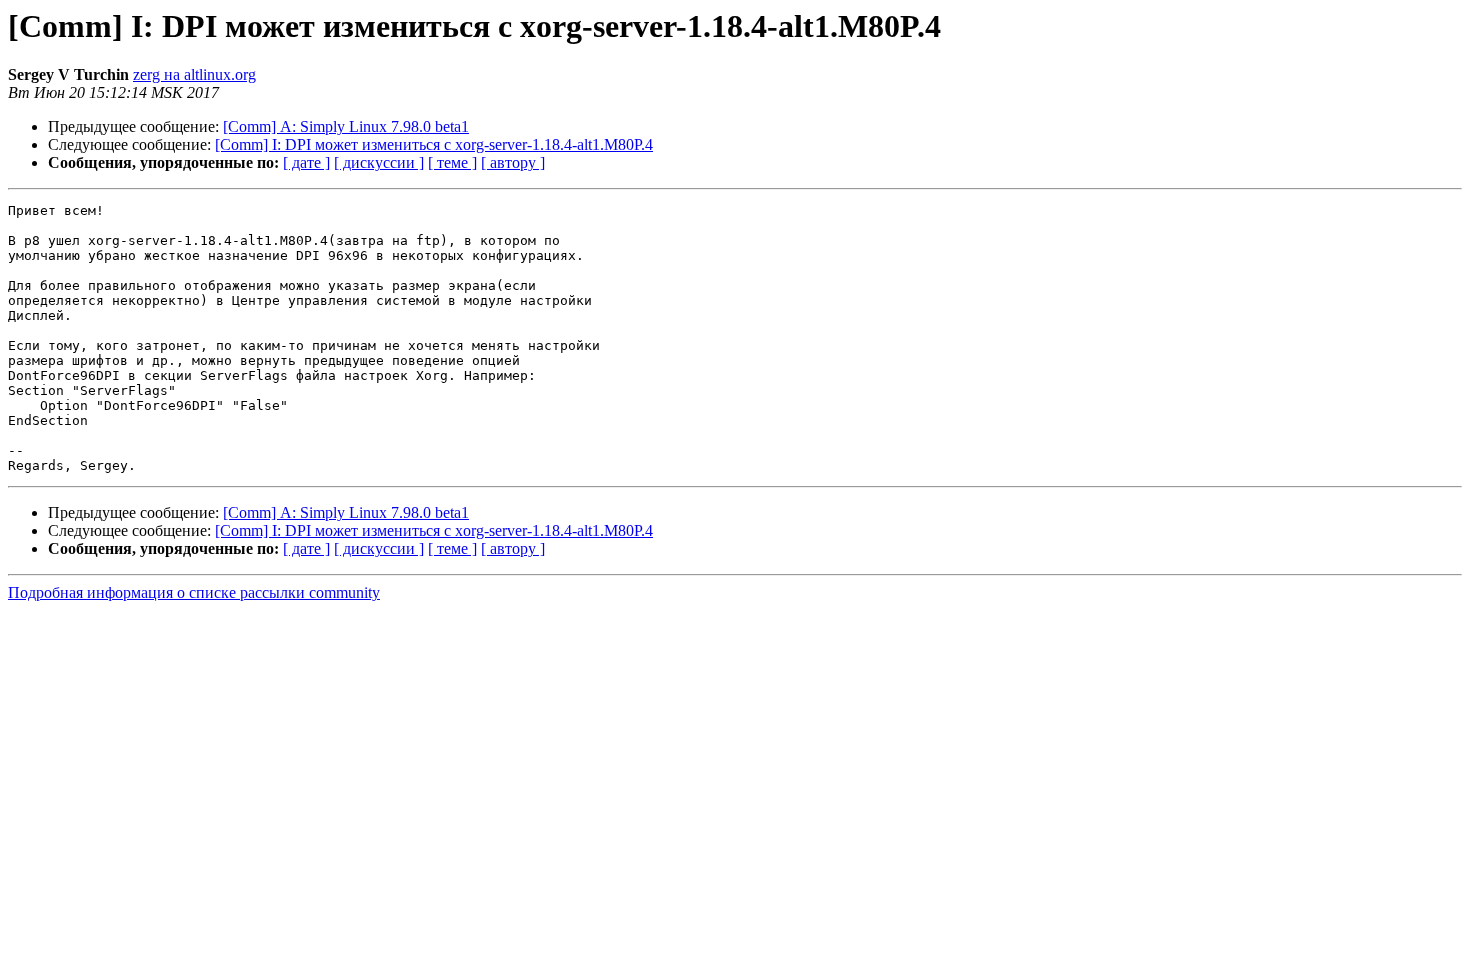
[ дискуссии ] (379, 162)
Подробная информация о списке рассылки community (194, 592)
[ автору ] (513, 162)
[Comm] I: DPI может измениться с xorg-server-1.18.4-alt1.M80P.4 (434, 144)
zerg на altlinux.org (194, 74)
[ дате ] (306, 162)
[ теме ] (452, 162)
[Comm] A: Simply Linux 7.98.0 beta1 (346, 126)
